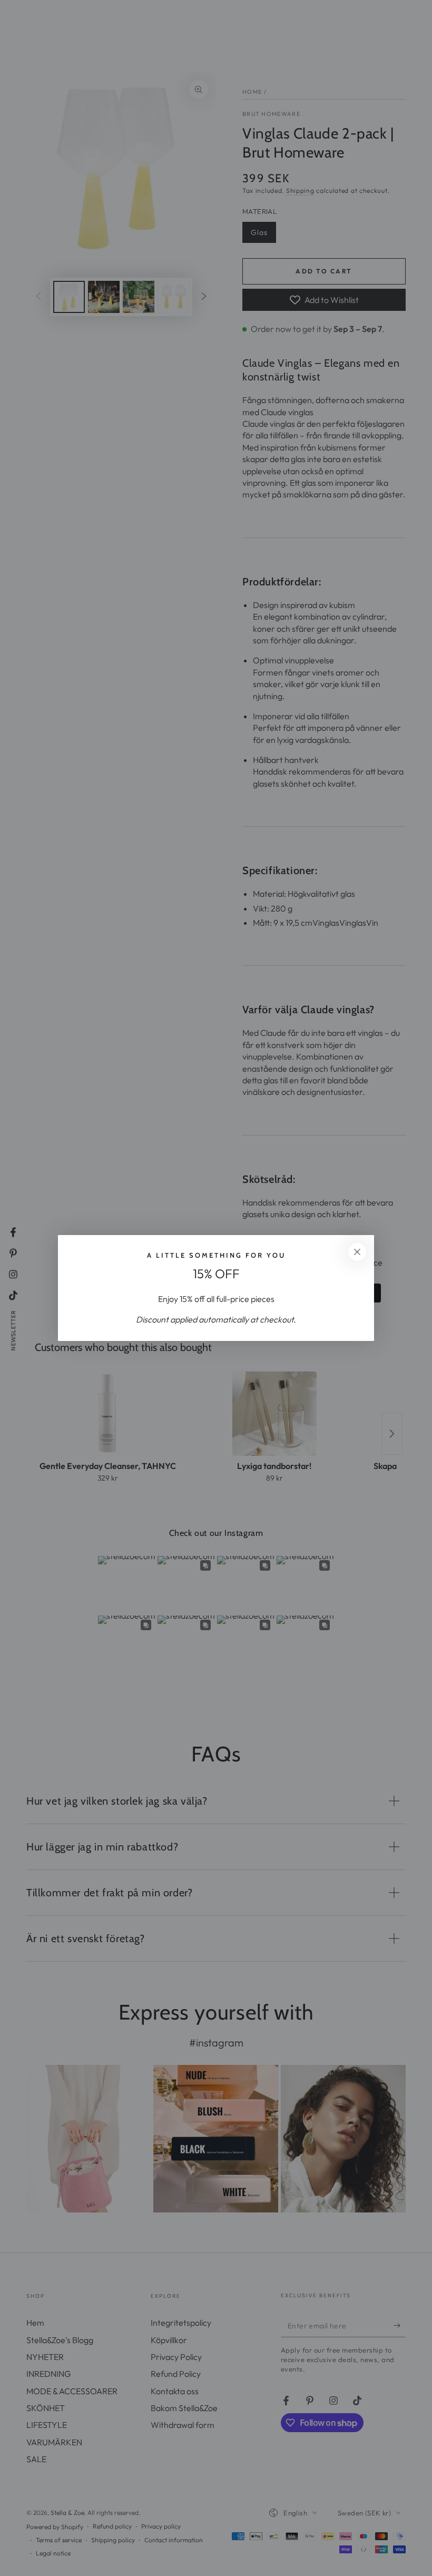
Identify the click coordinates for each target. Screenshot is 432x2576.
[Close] (357, 1252)
